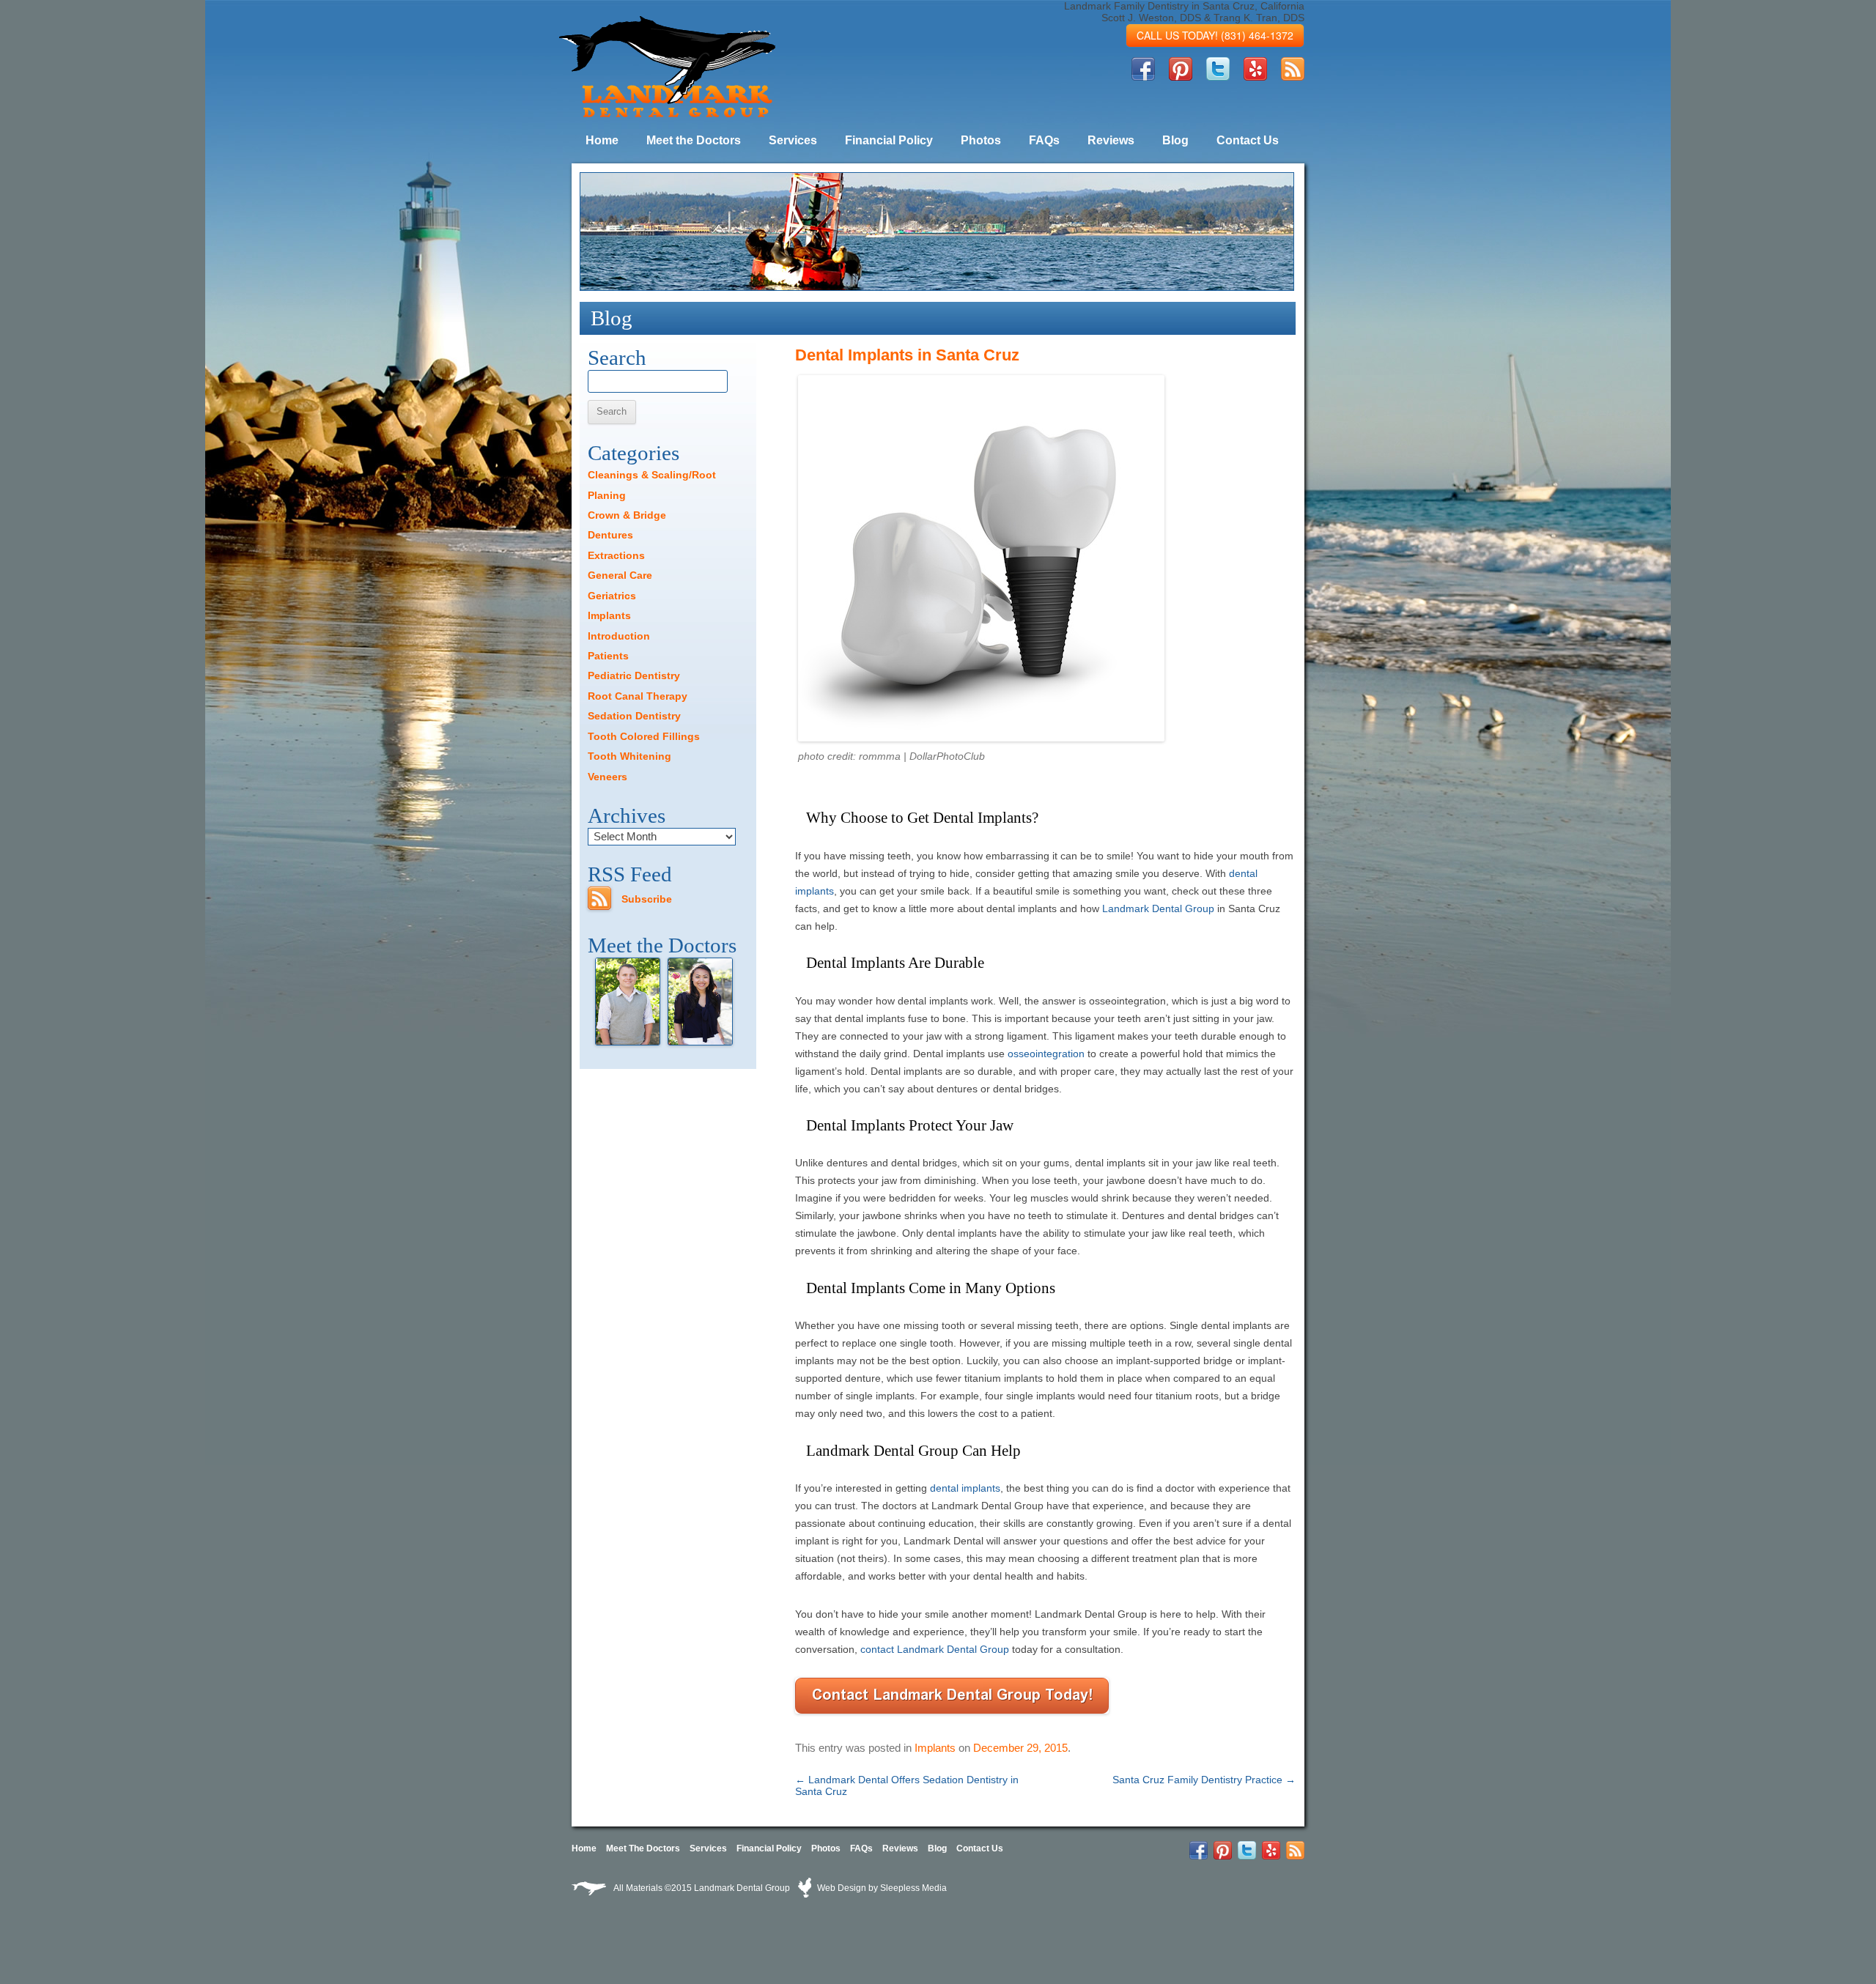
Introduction (619, 636)
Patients (608, 656)
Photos (981, 140)
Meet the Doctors (694, 140)
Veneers (608, 777)
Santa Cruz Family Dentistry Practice (1204, 1780)
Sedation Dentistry (634, 716)
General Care (620, 575)
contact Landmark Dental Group (935, 1649)
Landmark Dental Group (1158, 908)
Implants (935, 1748)
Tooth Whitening (629, 756)
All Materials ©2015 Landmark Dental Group (702, 1888)
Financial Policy (889, 140)
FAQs (1044, 140)
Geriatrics (612, 596)
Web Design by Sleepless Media (881, 1888)
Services (793, 140)
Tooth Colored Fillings (644, 736)
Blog (1175, 140)
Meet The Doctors (643, 1848)
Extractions (616, 555)
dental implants (965, 1488)
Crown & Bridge (627, 515)
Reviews (1111, 140)
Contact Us (1248, 140)
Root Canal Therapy (638, 696)
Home (602, 140)
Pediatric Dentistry (634, 675)
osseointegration (1046, 1054)
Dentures (610, 535)
